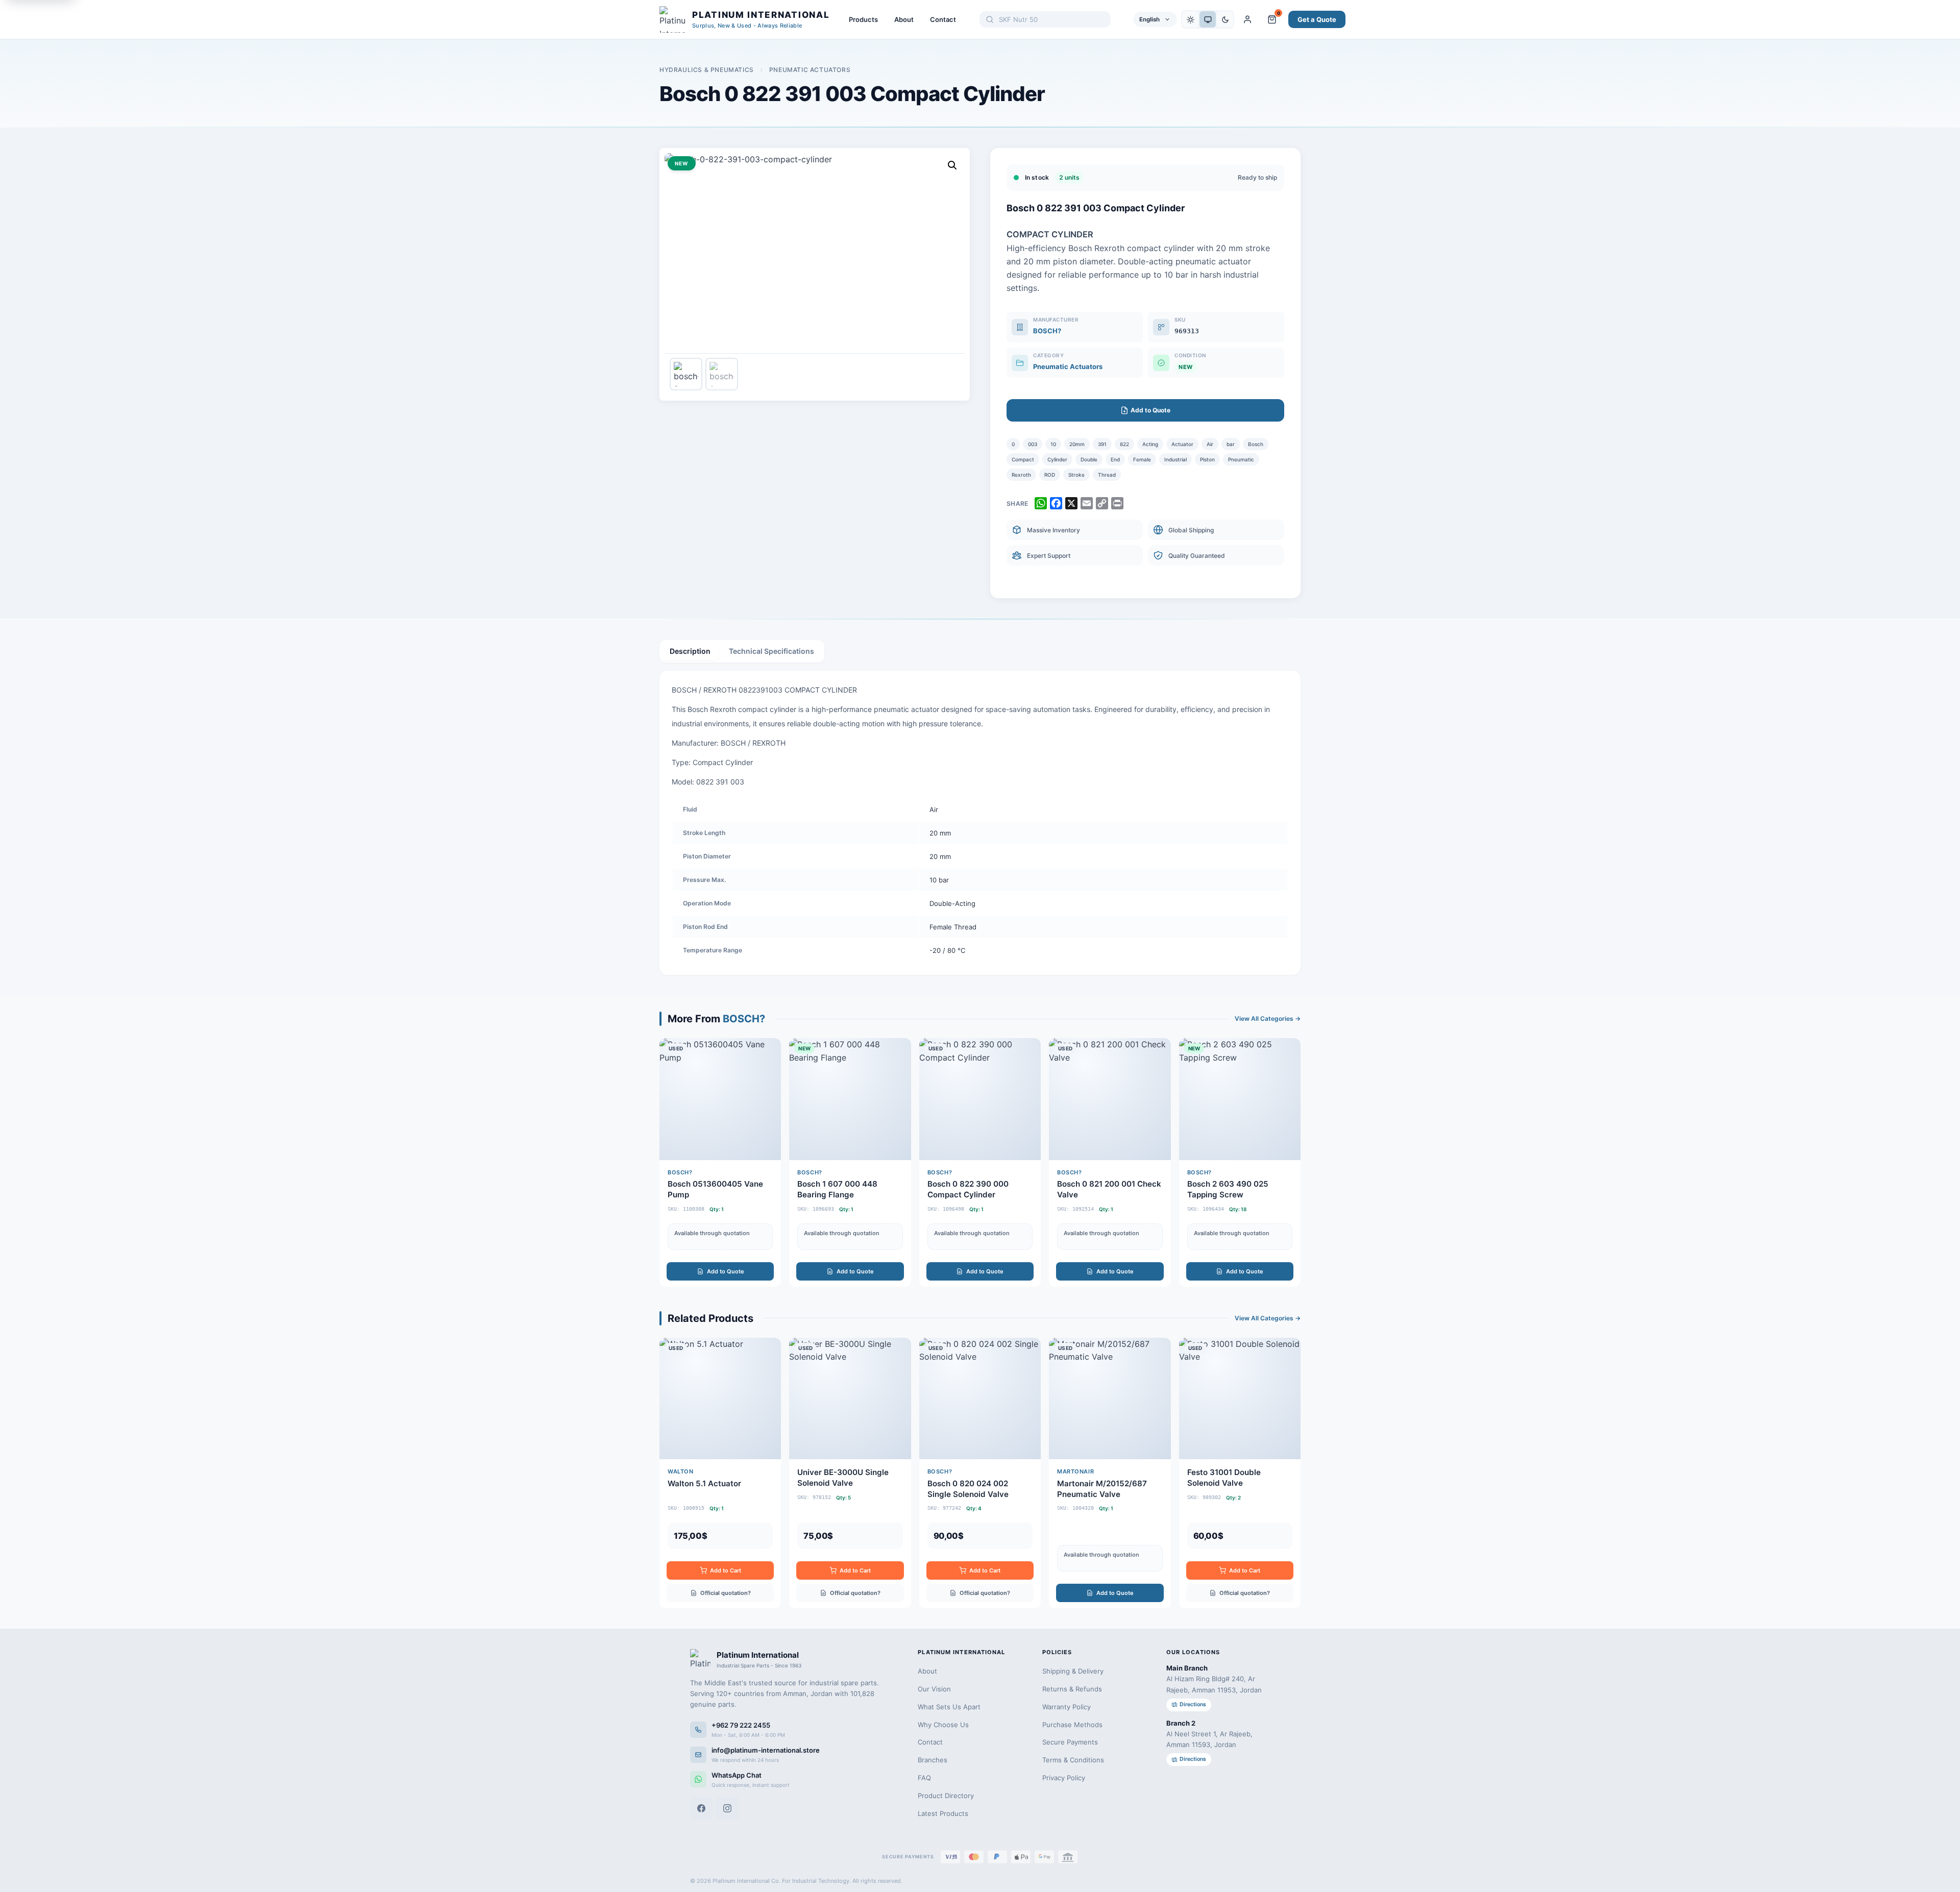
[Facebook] (701, 1808)
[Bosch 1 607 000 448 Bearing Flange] (850, 1162)
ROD (1050, 475)
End (1115, 459)
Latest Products (943, 1813)
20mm (1077, 444)
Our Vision (934, 1689)
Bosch (1256, 444)
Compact (1023, 459)
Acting (1150, 444)
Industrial (1175, 459)
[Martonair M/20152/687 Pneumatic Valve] (1110, 1473)
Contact (943, 19)
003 (1033, 444)
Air (1210, 444)
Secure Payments (1070, 1742)
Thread (1107, 475)
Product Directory (946, 1796)
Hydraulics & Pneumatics (707, 70)
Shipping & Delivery (1073, 1671)
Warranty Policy (1067, 1707)
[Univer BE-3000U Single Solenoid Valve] (850, 1473)
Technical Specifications (771, 651)
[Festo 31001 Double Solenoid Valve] (1240, 1473)
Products (863, 19)
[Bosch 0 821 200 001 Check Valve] (1110, 1162)
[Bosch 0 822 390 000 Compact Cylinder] (980, 1162)
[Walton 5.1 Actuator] (720, 1473)
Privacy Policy (1064, 1778)
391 (1102, 444)
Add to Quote (726, 1271)
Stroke (1076, 475)
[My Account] (1247, 19)
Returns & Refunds (1072, 1689)
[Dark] (1225, 19)
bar (1231, 444)
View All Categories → (1268, 1018)
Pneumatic (1241, 459)
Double (1089, 459)
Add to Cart (726, 1570)
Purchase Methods (1072, 1725)
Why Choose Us (943, 1725)
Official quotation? (726, 1593)
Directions (1193, 1704)
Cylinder (1057, 459)
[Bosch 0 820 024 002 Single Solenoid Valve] (980, 1473)
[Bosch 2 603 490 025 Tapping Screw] (1240, 1162)
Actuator (1182, 444)
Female (1142, 459)
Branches (933, 1760)
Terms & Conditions (1073, 1760)
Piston (1207, 459)
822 (1124, 444)
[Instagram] (727, 1808)
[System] (1208, 19)
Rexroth (1021, 475)
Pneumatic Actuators (810, 70)
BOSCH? (1047, 331)
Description (690, 651)
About (904, 19)
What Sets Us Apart (949, 1707)
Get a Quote (1317, 19)
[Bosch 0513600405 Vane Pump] (720, 1162)
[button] (952, 165)
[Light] (1190, 19)
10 (1053, 444)
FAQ (924, 1778)
